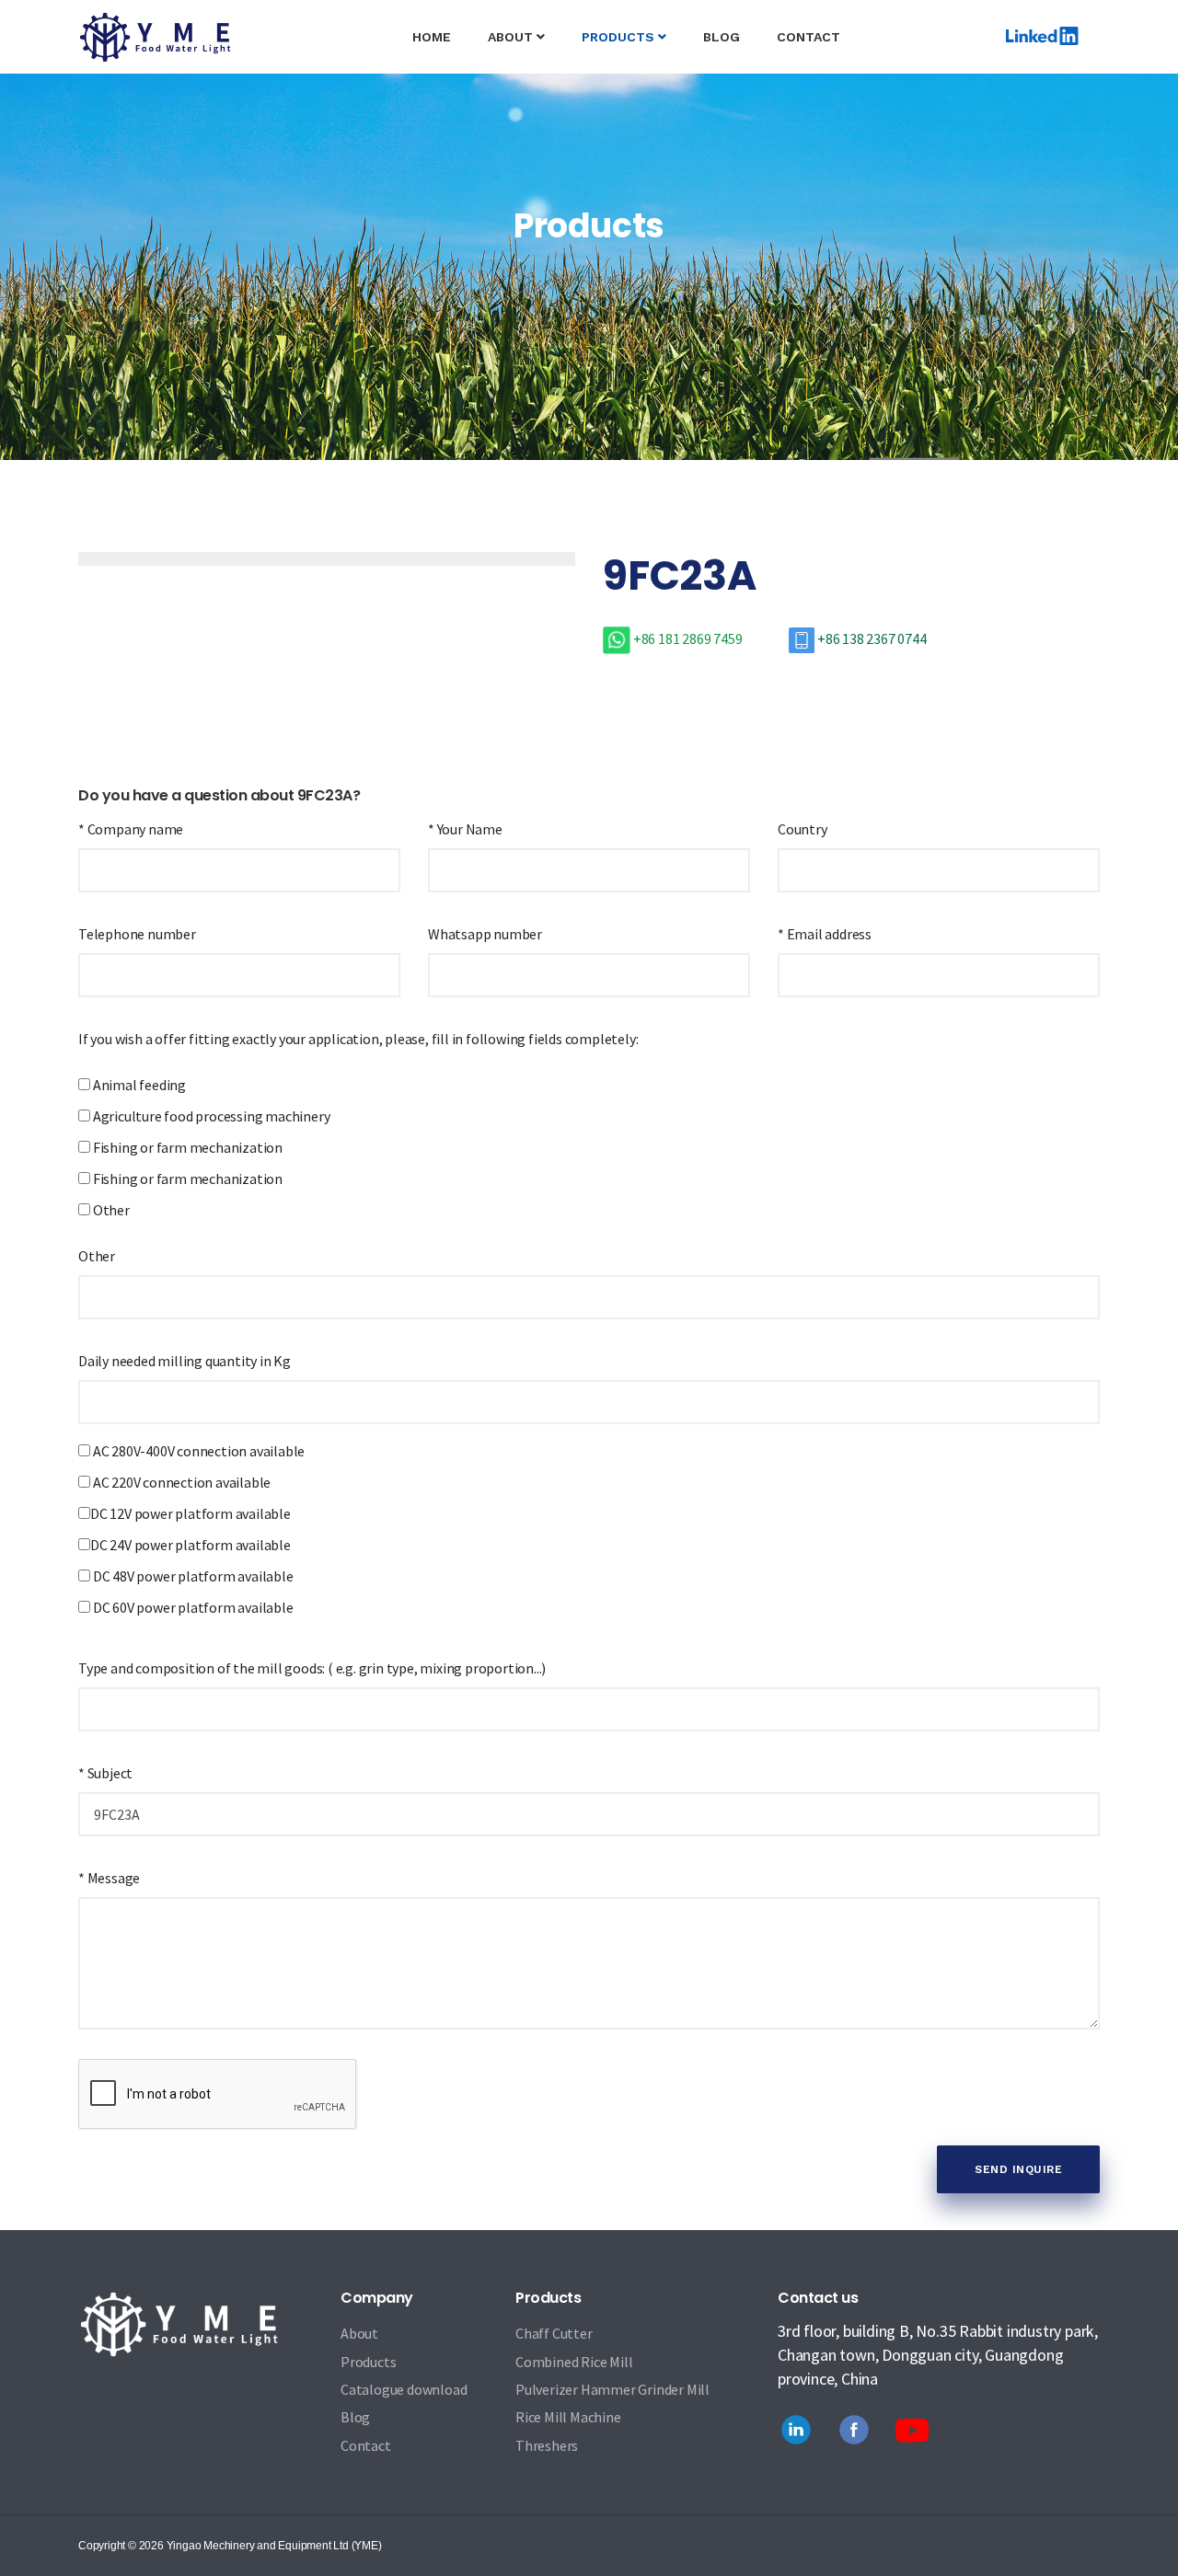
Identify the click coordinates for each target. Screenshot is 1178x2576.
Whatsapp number (485, 934)
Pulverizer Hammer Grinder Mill (612, 2389)
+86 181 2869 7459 (687, 638)
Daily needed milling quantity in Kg (185, 1361)
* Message (109, 1878)
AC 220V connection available (180, 1482)
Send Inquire (1018, 2169)
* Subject (105, 1773)
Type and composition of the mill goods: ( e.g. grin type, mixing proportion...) (312, 1668)
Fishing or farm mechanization (186, 1147)
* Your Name (465, 829)
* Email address (825, 934)
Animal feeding (138, 1085)
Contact (808, 37)
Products (368, 2362)
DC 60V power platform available (192, 1607)
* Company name (131, 829)
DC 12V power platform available (191, 1513)
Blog (722, 37)
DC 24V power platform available (191, 1545)
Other (110, 1210)
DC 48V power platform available (192, 1576)
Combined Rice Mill (574, 2362)
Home (441, 36)
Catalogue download (404, 2389)
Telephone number (137, 934)
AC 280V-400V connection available (197, 1451)
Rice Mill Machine (568, 2417)
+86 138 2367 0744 (870, 638)
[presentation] (143, 547)
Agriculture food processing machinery (210, 1116)
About (512, 37)
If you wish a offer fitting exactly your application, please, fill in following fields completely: (358, 1039)
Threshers (547, 2445)
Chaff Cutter (554, 2333)
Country (803, 829)
